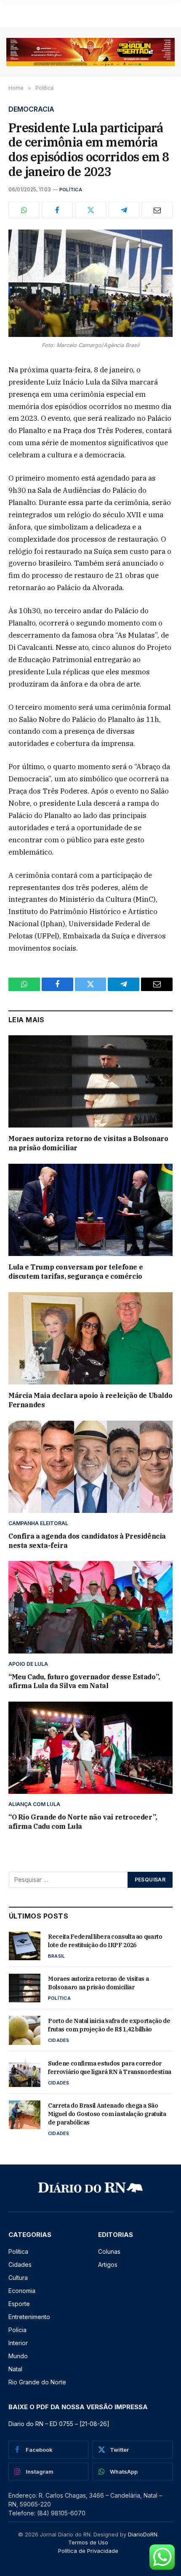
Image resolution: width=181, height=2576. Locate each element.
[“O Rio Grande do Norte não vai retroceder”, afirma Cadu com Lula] (90, 1748)
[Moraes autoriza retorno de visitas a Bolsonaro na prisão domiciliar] (90, 1081)
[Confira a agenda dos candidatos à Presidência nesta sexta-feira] (90, 1467)
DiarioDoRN (143, 2534)
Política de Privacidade (88, 2551)
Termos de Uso (88, 2542)
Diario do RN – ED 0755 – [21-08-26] (59, 2424)
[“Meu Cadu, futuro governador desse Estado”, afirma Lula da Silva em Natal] (90, 1607)
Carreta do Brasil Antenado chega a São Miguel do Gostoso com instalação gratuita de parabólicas (107, 2114)
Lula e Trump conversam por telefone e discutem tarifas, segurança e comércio (76, 1272)
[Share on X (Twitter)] (90, 210)
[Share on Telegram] (124, 210)
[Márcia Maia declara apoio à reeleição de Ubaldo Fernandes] (90, 1338)
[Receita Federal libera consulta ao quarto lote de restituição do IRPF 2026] (25, 1946)
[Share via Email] (157, 210)
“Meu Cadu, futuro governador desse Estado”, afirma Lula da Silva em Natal (84, 1681)
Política (71, 190)
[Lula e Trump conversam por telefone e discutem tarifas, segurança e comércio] (90, 1210)
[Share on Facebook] (57, 210)
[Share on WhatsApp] (24, 210)
